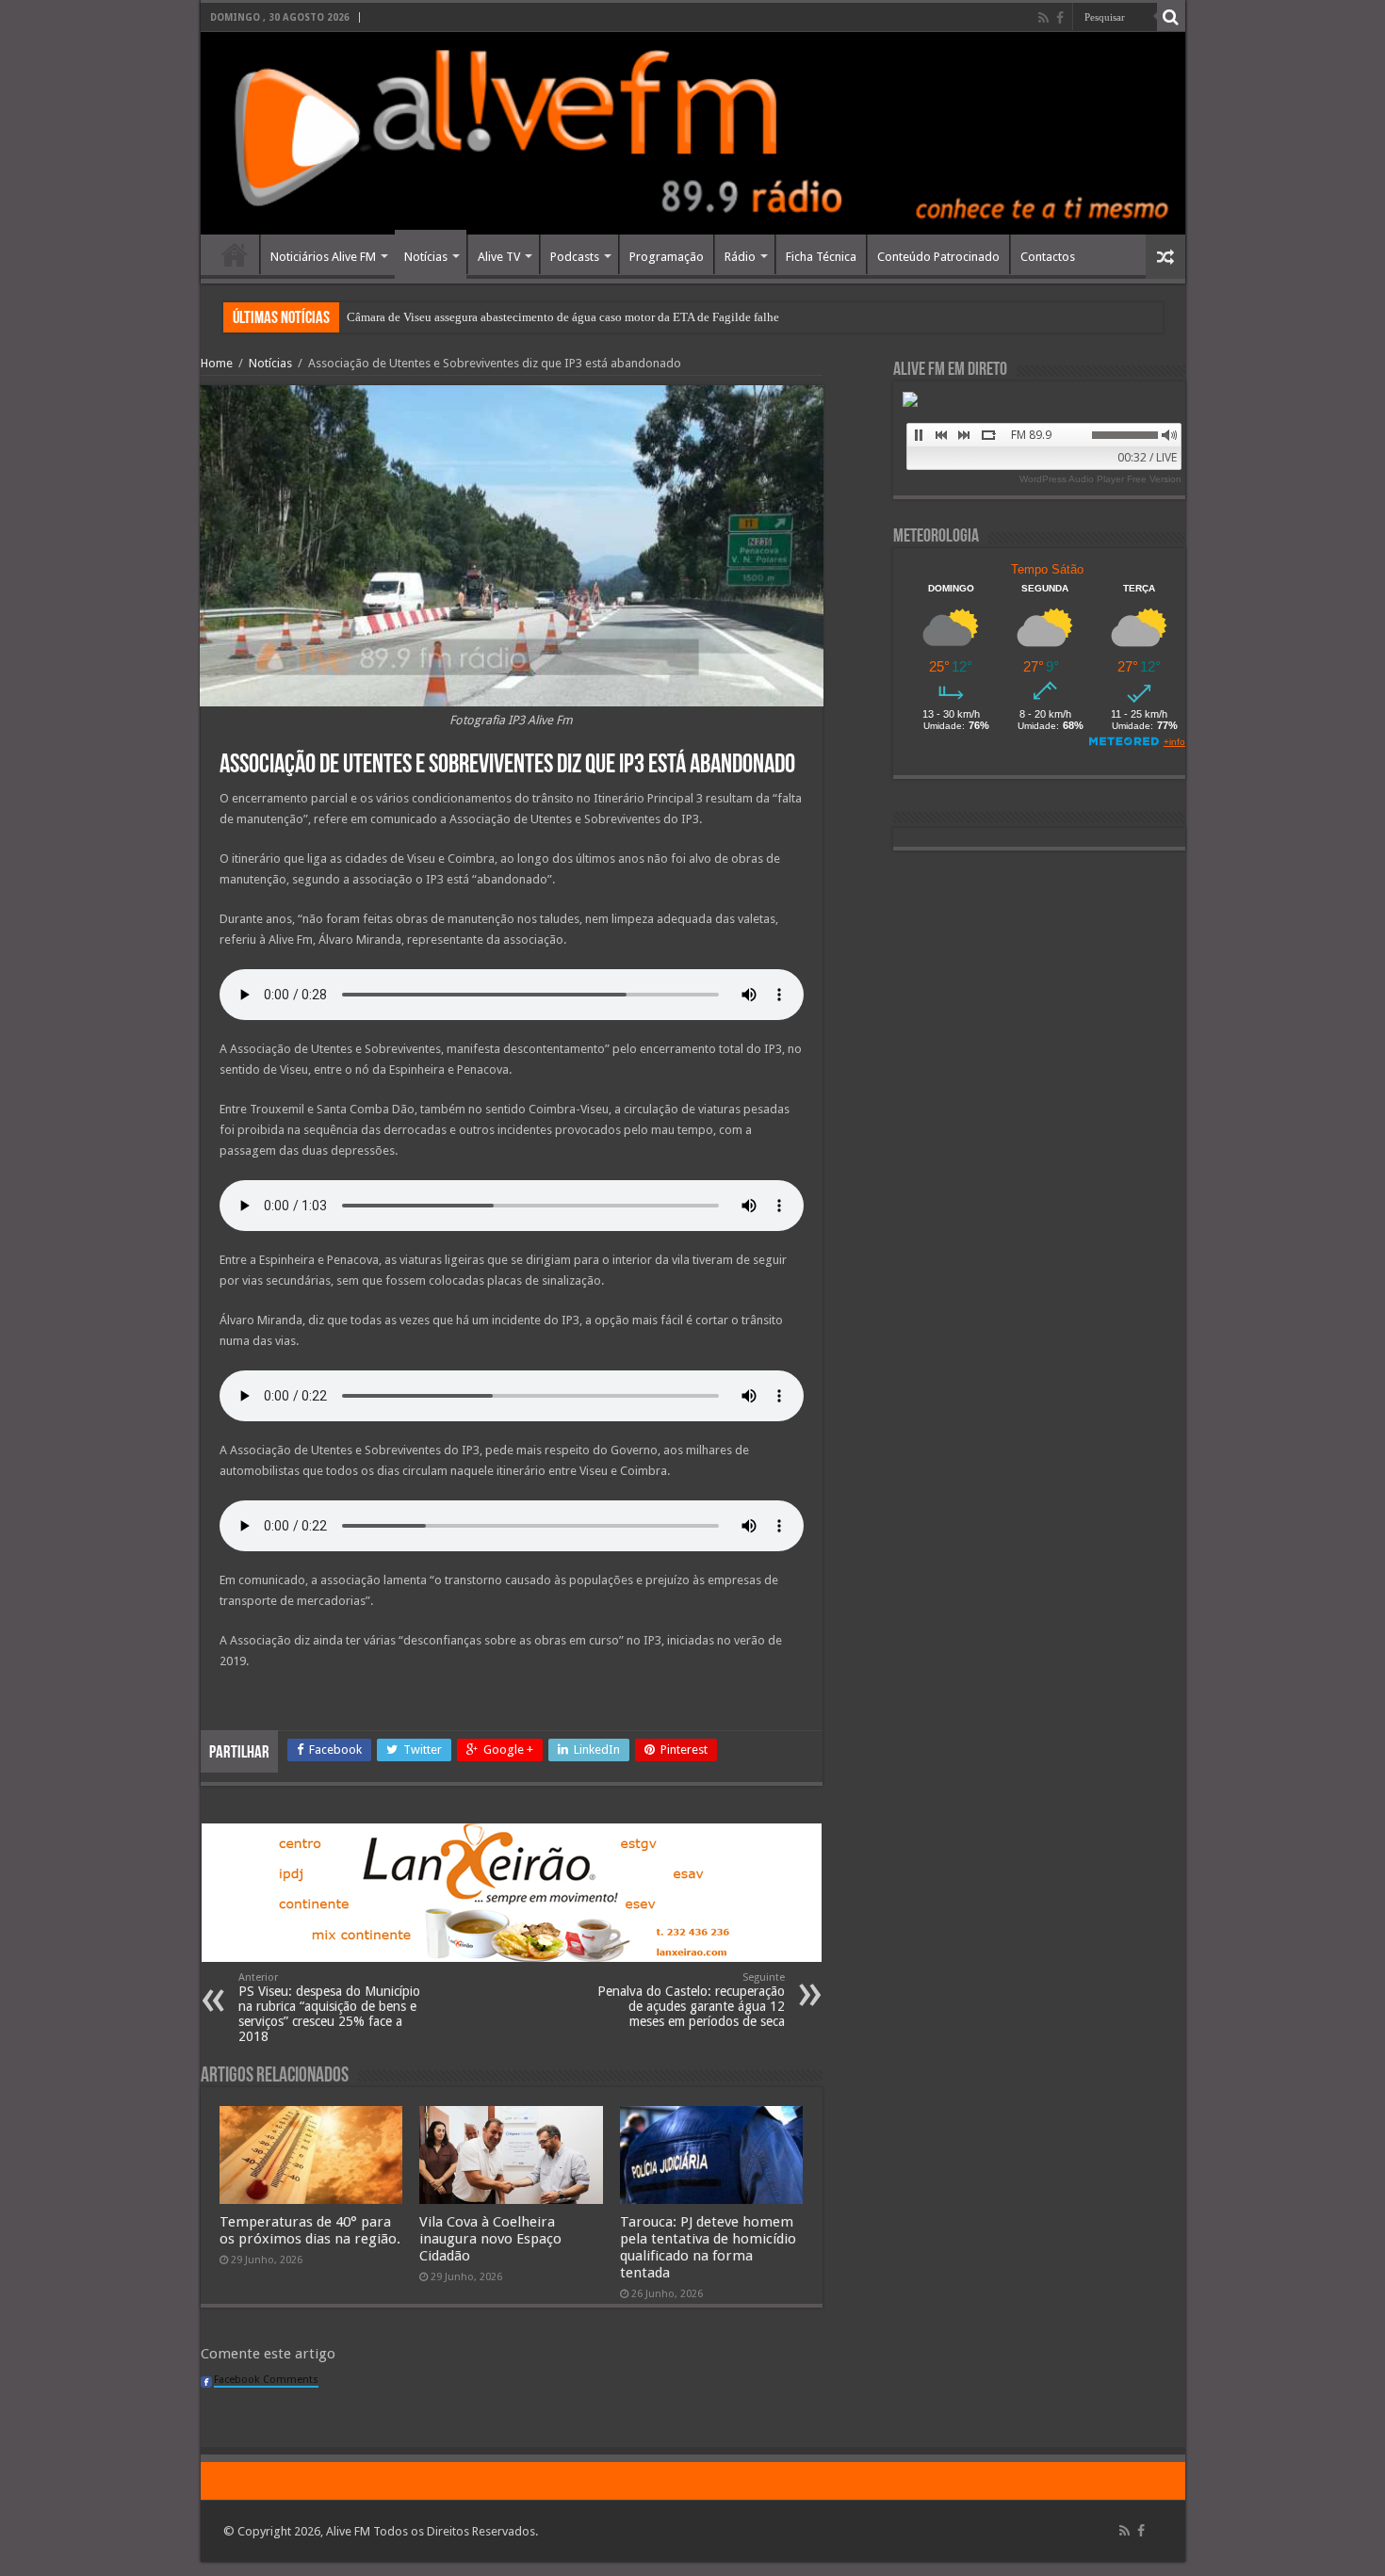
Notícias (426, 257)
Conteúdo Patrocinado (938, 257)
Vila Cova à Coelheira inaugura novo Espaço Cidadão (490, 2239)
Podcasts (575, 257)
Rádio (740, 257)
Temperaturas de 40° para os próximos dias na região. (310, 2230)
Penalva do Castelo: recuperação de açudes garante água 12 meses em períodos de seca (691, 2000)
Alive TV (499, 257)
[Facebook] (1060, 18)
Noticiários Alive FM (323, 257)
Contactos (1048, 257)
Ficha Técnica (821, 257)
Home (235, 254)
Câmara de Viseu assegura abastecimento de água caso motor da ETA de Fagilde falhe (563, 317)
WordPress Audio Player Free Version (1100, 479)
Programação (667, 257)
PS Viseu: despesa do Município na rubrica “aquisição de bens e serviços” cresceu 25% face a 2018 (329, 2008)
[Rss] (1043, 18)
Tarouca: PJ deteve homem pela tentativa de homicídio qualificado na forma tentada (708, 2247)
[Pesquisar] (1171, 17)
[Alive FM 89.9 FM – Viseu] (693, 133)
